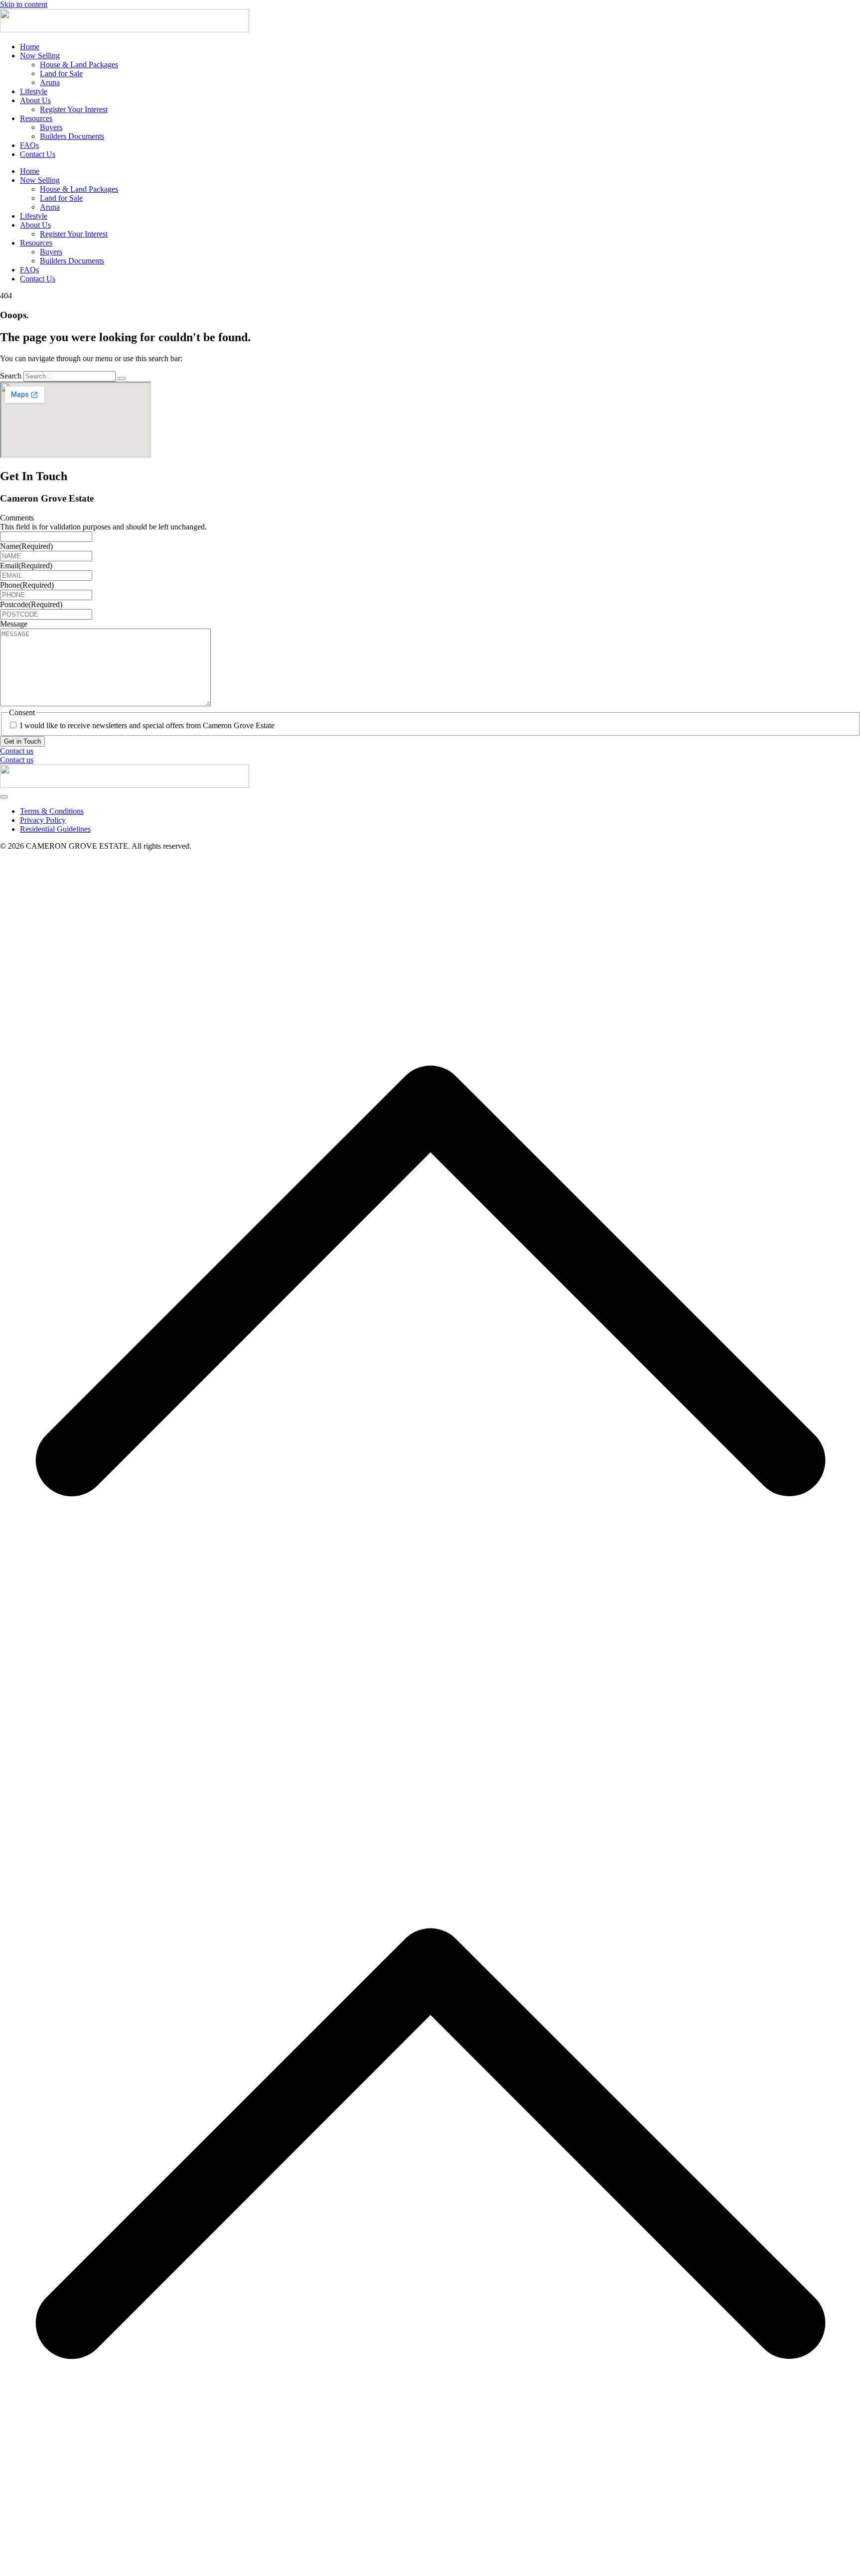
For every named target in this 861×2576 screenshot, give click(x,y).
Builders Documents (72, 136)
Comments (17, 518)
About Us (35, 100)
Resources (36, 118)
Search (11, 376)
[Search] (122, 379)
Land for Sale (61, 73)
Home (30, 47)
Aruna (50, 82)
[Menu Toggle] (4, 797)
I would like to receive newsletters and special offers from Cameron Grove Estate (147, 725)
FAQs (29, 145)
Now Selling (40, 56)
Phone (27, 585)
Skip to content (24, 4)
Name (26, 546)
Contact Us (38, 154)
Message (14, 624)
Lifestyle (34, 91)
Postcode (31, 604)
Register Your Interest (74, 109)
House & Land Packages (79, 64)
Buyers (51, 127)
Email (26, 566)
